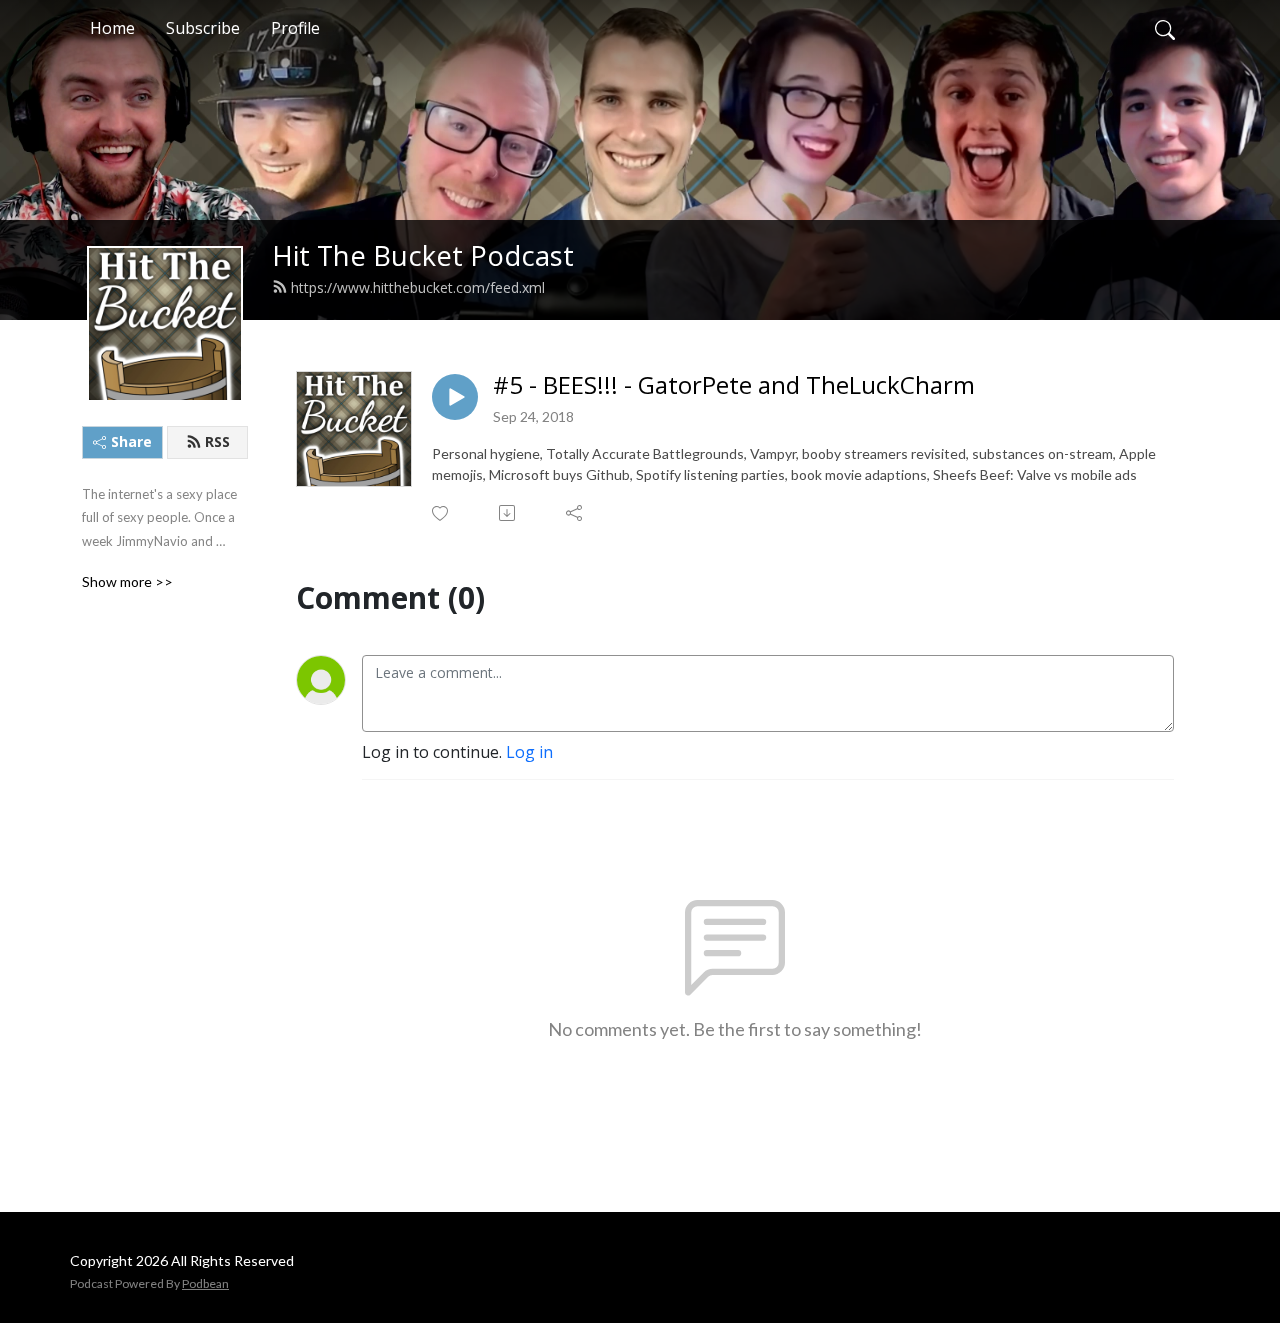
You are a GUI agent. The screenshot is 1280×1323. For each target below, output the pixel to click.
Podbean (205, 1283)
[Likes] (441, 513)
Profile (295, 28)
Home (112, 28)
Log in (529, 752)
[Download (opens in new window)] (508, 513)
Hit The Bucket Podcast (423, 255)
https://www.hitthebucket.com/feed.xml (418, 287)
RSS (217, 441)
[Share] (575, 513)
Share (131, 441)
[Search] (1165, 28)
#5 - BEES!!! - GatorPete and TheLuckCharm (734, 385)
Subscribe (203, 28)
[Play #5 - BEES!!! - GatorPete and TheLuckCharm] (455, 397)
